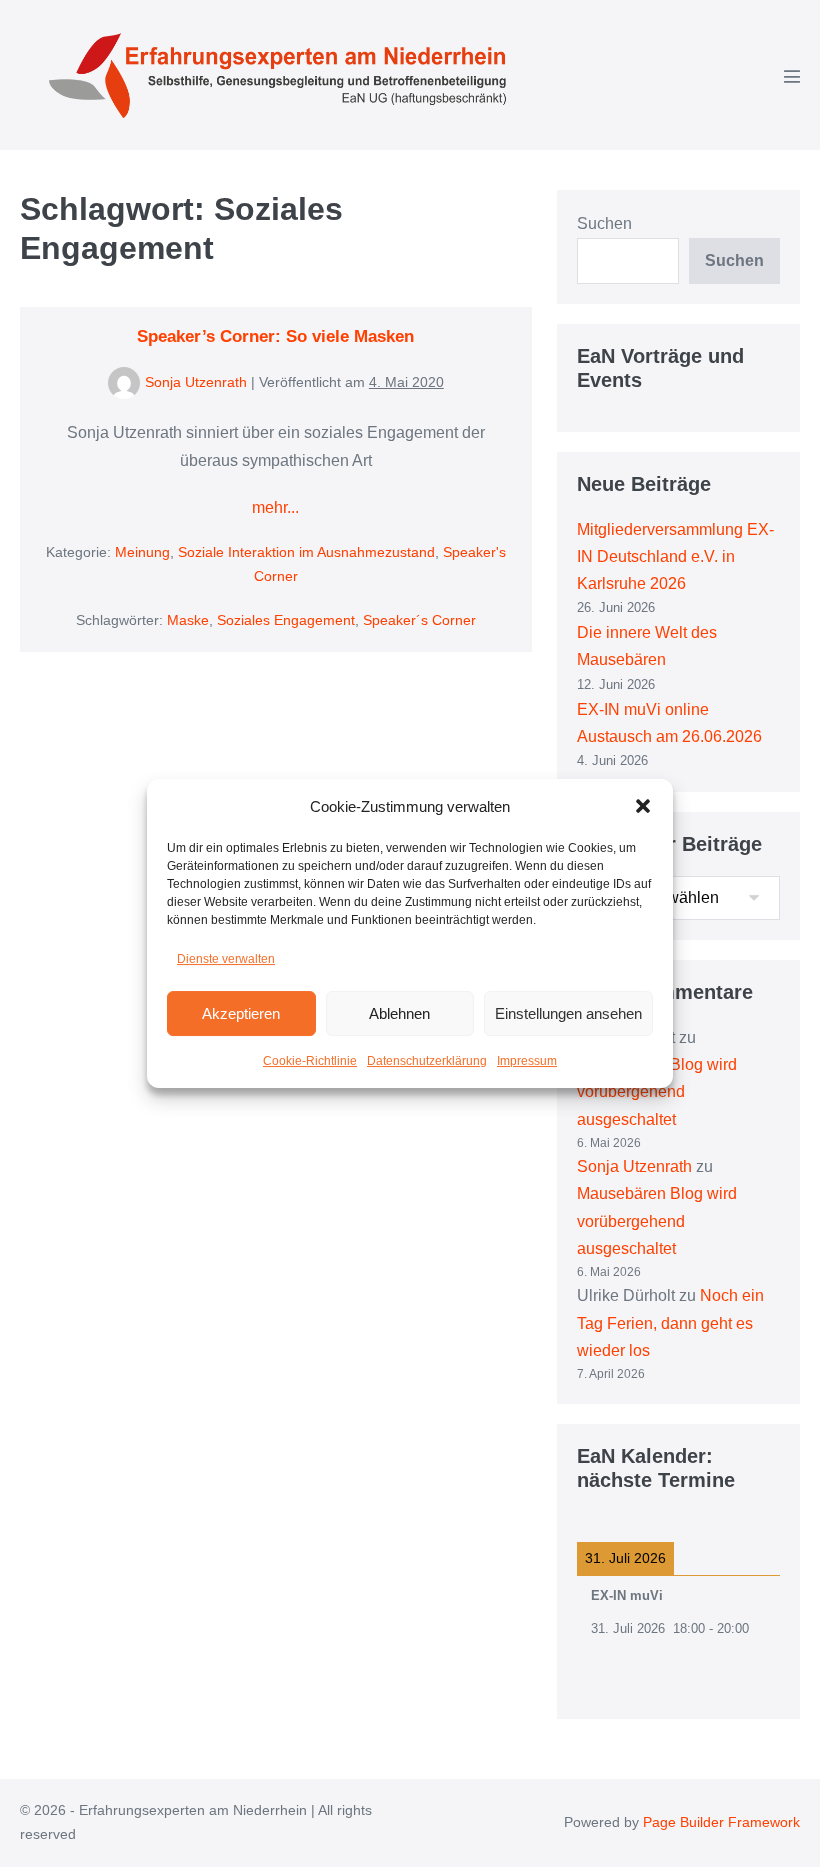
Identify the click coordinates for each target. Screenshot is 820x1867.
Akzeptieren (241, 1013)
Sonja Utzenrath (634, 1166)
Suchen (604, 223)
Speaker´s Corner (419, 620)
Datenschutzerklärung (427, 1061)
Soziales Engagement (286, 620)
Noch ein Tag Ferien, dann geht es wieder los (670, 1322)
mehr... (275, 509)
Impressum (527, 1061)
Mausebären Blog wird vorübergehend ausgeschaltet (657, 1091)
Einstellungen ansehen (568, 1013)
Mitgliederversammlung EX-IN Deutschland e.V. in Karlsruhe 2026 (675, 556)
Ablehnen (399, 1013)
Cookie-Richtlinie (310, 1061)
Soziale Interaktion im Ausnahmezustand (306, 552)
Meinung (142, 552)
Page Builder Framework (721, 1822)
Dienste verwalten (226, 959)
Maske (188, 620)
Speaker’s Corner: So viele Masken (275, 336)
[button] (643, 806)
